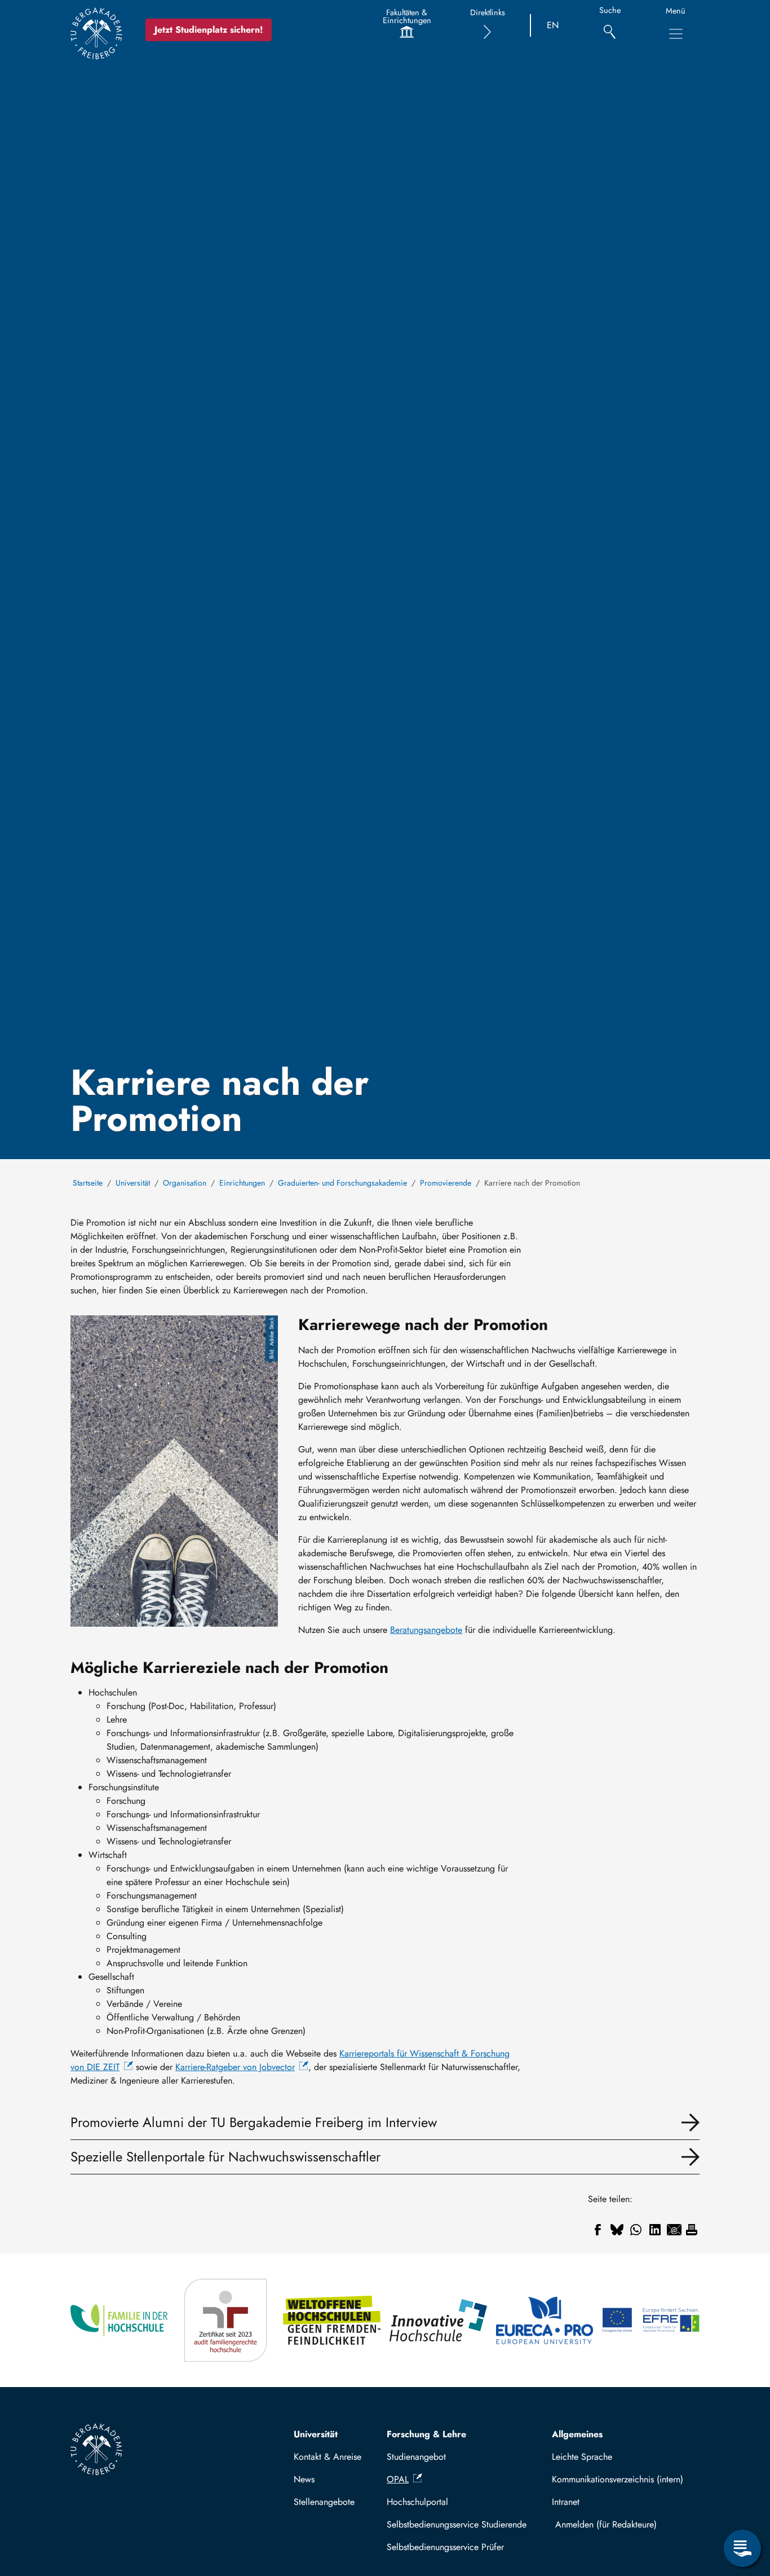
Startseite (88, 1183)
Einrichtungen (242, 1183)
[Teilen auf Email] (674, 2230)
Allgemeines (577, 2434)
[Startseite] (96, 33)
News (304, 2479)
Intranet (566, 2502)
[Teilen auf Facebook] (598, 2230)
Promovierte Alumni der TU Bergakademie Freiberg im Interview (254, 2122)
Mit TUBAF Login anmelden (623, 2524)
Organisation (185, 1183)
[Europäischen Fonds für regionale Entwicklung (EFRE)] (651, 2320)
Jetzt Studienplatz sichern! (209, 30)
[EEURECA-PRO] (545, 2320)
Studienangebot (416, 2457)
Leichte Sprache (582, 2457)
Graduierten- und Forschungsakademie (342, 1183)
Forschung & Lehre (426, 2434)
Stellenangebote (324, 2502)
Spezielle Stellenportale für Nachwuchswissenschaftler (225, 2157)
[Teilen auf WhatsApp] (636, 2230)
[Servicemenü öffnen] (742, 2548)
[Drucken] (692, 2230)
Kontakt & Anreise (328, 2457)
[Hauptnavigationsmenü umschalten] (676, 34)
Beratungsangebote (426, 1630)
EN (553, 25)
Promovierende (446, 1183)
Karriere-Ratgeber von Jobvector (235, 2067)
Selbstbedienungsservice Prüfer (445, 2547)
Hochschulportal (417, 2502)
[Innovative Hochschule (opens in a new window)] (438, 2320)
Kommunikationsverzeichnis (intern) (618, 2479)
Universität (133, 1183)
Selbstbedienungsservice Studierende (457, 2524)
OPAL (398, 2479)
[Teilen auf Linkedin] (655, 2230)
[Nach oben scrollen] (742, 2502)
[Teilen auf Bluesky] (617, 2230)
